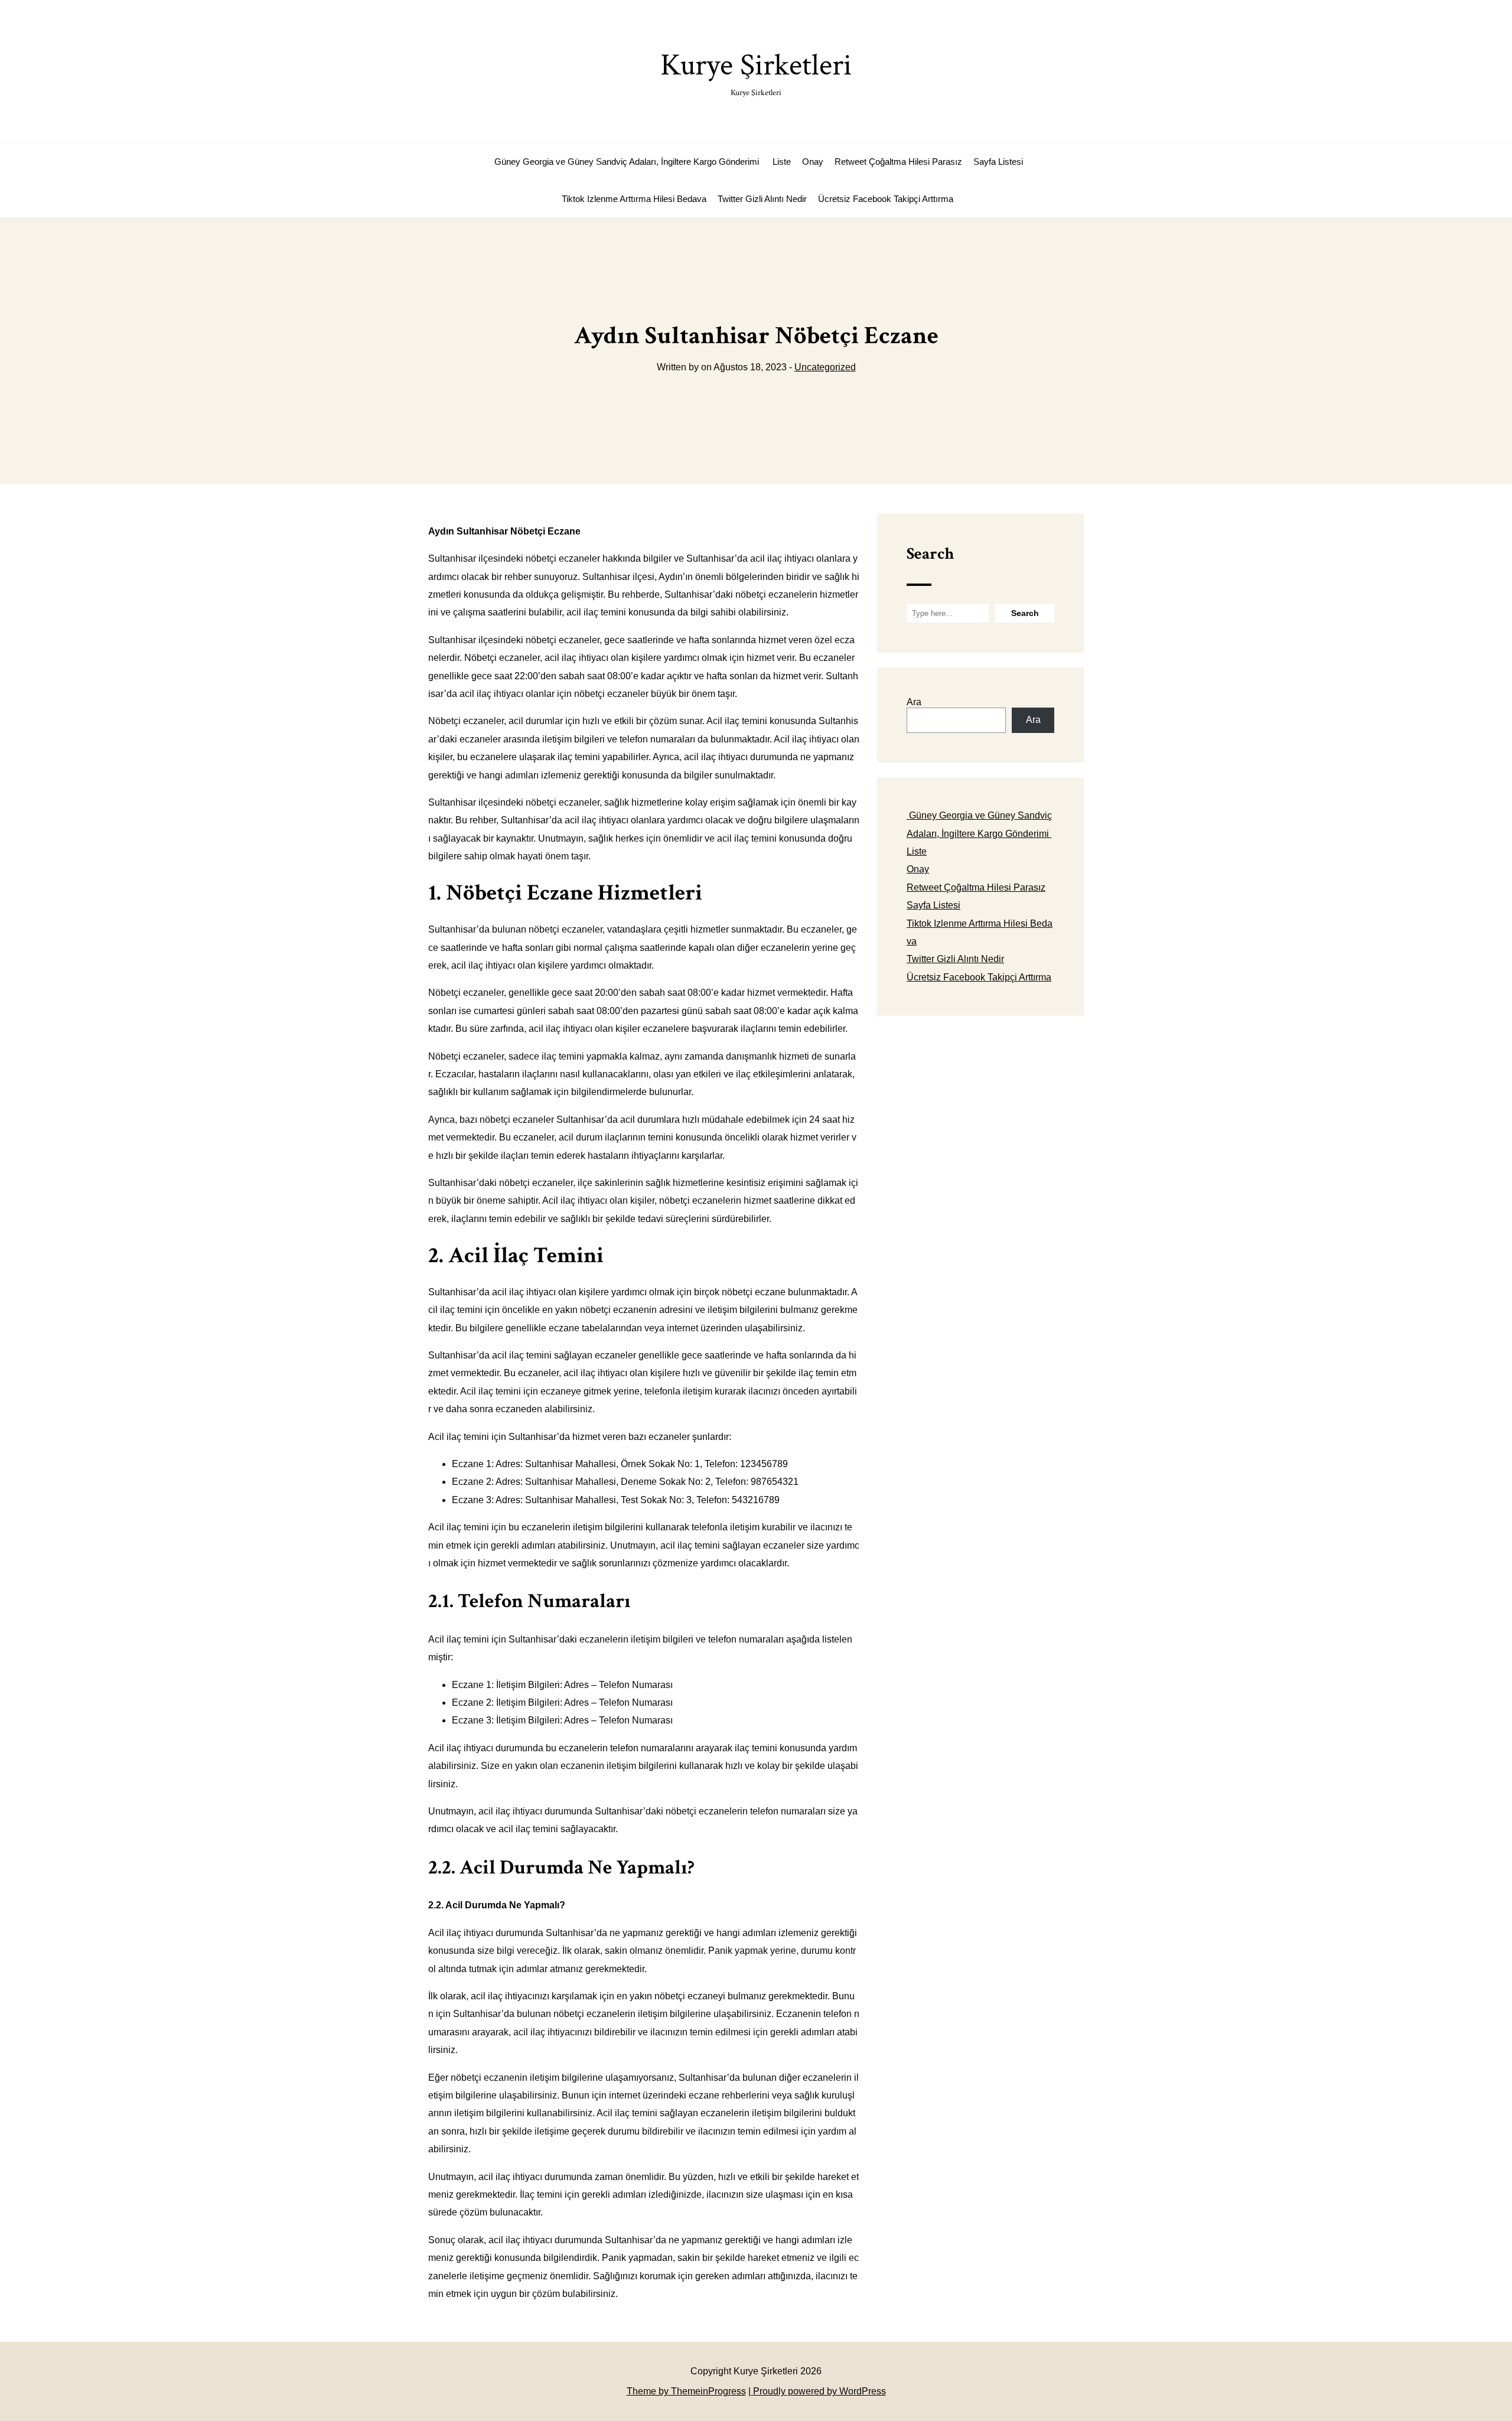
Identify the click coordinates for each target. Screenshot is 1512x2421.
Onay (813, 162)
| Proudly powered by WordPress (817, 2391)
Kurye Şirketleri (756, 72)
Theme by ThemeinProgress (686, 2391)
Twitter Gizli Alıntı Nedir (762, 199)
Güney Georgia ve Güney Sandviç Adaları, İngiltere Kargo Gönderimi (627, 162)
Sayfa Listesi (998, 162)
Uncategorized (825, 367)
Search (930, 554)
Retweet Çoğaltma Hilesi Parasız (898, 162)
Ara (914, 702)
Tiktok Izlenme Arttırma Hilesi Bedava (634, 199)
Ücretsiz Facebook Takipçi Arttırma (886, 199)
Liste (782, 162)
